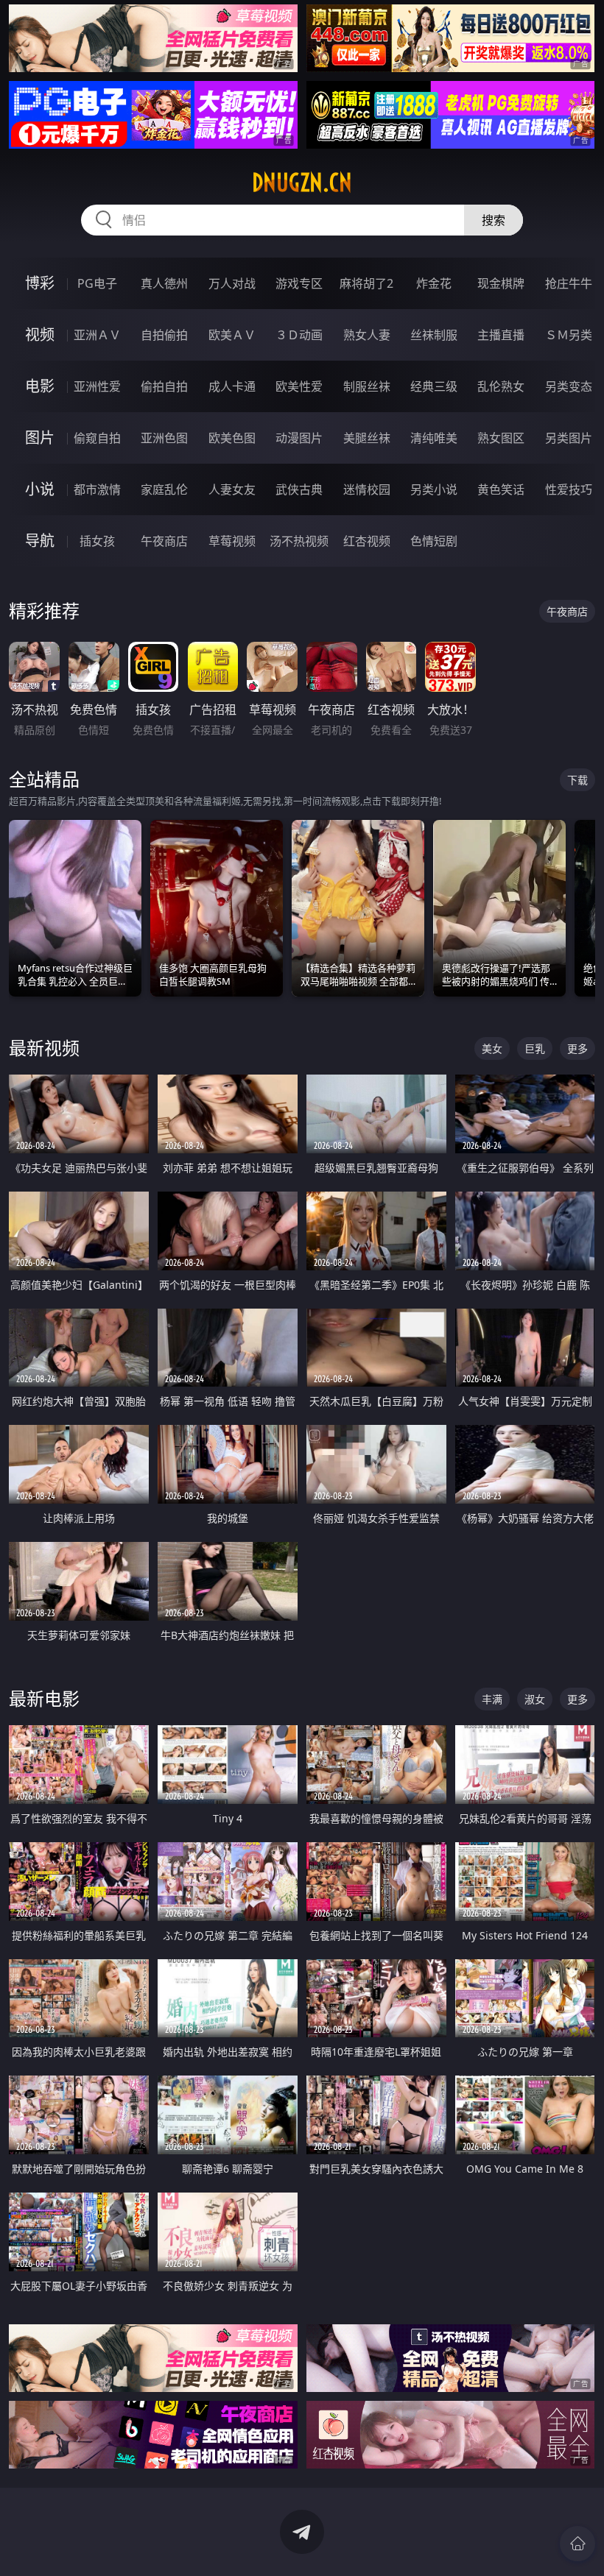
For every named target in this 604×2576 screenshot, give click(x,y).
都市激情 (97, 489)
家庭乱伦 (164, 489)
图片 (40, 438)
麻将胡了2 (366, 283)
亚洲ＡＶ (97, 335)
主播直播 (501, 335)
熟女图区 (501, 438)
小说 (40, 489)
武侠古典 (299, 489)
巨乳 (535, 1048)
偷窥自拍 (97, 438)
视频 (40, 335)
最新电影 (44, 1698)
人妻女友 (232, 489)
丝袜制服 (434, 335)
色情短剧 (434, 541)
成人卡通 (232, 386)
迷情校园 (367, 489)
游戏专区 (299, 283)
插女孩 (97, 541)
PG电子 (97, 283)
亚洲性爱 (97, 386)
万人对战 (232, 283)
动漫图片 (299, 438)
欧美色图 (232, 438)
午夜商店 (164, 541)
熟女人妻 (367, 335)
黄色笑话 (501, 489)
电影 (40, 386)
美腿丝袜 (367, 438)
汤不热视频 (299, 541)
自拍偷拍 (164, 335)
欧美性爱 (299, 386)
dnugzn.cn (302, 183)
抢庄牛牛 (569, 283)
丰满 (492, 1699)
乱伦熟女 (501, 386)
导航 (40, 541)
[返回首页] (577, 2544)
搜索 (494, 220)
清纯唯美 (434, 438)
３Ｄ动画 (299, 335)
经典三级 (434, 386)
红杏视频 (367, 541)
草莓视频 (232, 541)
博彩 (40, 283)
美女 (492, 1048)
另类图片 (569, 438)
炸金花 (434, 283)
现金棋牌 (501, 283)
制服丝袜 (367, 386)
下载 (577, 780)
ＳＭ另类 (569, 335)
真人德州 (164, 283)
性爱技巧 (569, 489)
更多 (577, 1048)
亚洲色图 (164, 438)
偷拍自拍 (164, 386)
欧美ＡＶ (232, 335)
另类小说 (434, 489)
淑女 (535, 1699)
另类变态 (569, 386)
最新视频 (44, 1048)
